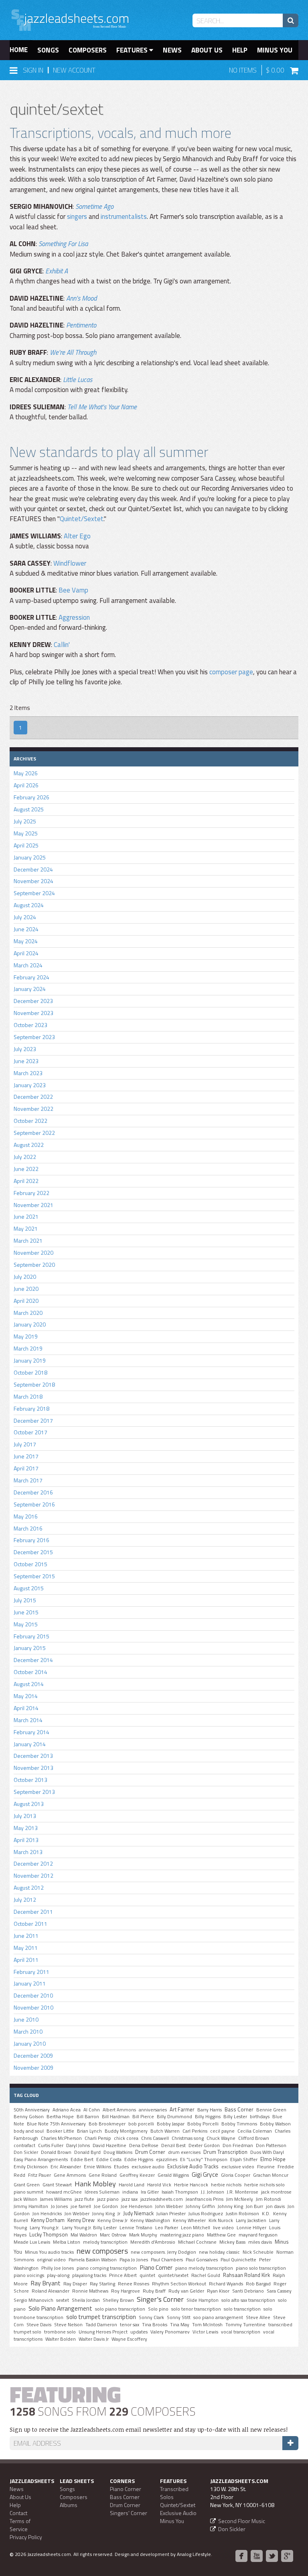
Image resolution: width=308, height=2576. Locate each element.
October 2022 (30, 1121)
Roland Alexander (51, 2291)
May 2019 (26, 1336)
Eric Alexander (66, 2167)
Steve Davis (39, 2325)
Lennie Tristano (136, 2228)
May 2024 (26, 941)
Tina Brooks (155, 2325)
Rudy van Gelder (186, 2291)
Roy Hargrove (126, 2291)
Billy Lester (235, 2117)
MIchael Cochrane (197, 2242)
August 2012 (29, 1888)
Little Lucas (78, 380)
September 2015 (34, 1576)
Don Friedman (238, 2145)
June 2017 (26, 1456)
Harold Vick (159, 2185)
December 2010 (33, 1995)
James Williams (56, 2199)
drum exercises (184, 2152)
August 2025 (29, 809)
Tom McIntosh (207, 2325)
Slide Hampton (203, 2300)
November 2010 (33, 2007)
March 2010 (28, 2031)
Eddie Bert (82, 2159)
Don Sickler (26, 2152)
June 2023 (26, 1061)
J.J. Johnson (213, 2192)
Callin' (62, 645)
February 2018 (31, 1408)
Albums (69, 2505)
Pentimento (81, 325)
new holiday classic (219, 2252)
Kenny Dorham (48, 2220)
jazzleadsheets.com (162, 2199)
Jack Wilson (25, 2199)
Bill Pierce (143, 2117)
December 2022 (33, 1097)
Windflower (70, 563)
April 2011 (26, 1960)
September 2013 (34, 1792)
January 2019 (30, 1360)
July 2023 (25, 1049)
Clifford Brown (254, 2138)
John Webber (169, 2206)
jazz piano (108, 2199)
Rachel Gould (206, 2275)
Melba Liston (67, 2242)
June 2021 (26, 1216)
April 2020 (26, 1301)
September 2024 (34, 893)
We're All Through (73, 352)
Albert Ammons (119, 2110)
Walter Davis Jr (94, 2339)
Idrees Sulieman (102, 2192)
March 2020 (28, 1313)
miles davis (260, 2242)
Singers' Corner (129, 2513)
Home (19, 50)
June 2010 (26, 2019)
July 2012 (25, 1900)
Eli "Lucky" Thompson (204, 2159)
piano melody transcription (204, 2268)
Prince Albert (123, 2275)
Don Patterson (271, 2145)
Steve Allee (258, 2317)
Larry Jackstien (251, 2220)
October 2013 (30, 1780)
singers (77, 216)
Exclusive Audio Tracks (193, 2166)
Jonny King (103, 2214)
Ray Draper (75, 2284)
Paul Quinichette (238, 2260)
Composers (88, 50)
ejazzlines (167, 2159)
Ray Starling (102, 2284)
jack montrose (276, 2192)
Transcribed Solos (174, 2493)
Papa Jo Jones (134, 2260)
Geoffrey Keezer (137, 2175)
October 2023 (30, 1025)
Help (240, 50)
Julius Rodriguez (206, 2214)
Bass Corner (239, 2109)
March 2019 (28, 1348)
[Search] (291, 20)
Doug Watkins (118, 2152)
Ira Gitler (150, 2192)
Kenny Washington (150, 2220)
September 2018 (34, 1384)
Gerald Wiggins (173, 2175)
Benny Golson (29, 2117)
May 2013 (26, 1828)
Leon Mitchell (196, 2228)
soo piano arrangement (218, 2317)
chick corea (126, 2138)
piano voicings (29, 2275)
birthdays (260, 2117)
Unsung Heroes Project (103, 2332)
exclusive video (238, 2167)
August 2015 (29, 1588)
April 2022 (26, 1181)
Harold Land (132, 2185)
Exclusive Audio (178, 2513)
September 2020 (34, 1265)
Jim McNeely (240, 2199)
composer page (231, 672)
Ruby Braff (154, 2291)
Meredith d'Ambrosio (153, 2242)
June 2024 (26, 929)
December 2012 (33, 1863)
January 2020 (30, 1324)
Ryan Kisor (218, 2291)
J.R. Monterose (243, 2192)
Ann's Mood (81, 298)
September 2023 (34, 1037)
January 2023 (30, 1085)
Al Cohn (92, 2110)
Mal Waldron (84, 2235)
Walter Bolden (61, 2339)
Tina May (180, 2325)
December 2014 (33, 1660)
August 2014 (29, 1684)
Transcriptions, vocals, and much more (121, 133)
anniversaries (153, 2110)
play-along (58, 2275)
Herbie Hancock (191, 2185)
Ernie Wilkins (97, 2167)
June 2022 (26, 1169)
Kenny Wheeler (189, 2220)
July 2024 (25, 917)
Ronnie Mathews (90, 2291)
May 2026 (26, 773)
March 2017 (28, 1480)
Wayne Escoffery (129, 2339)
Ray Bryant (46, 2283)
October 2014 (30, 1672)
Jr (119, 2214)
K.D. (266, 2214)
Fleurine (266, 2167)
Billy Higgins (208, 2117)
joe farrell (81, 2206)
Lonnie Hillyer (251, 2228)
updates (139, 2332)
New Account (74, 70)
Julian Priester (171, 2214)
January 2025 (30, 857)
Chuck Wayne (221, 2138)
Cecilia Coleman (255, 2131)
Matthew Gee (221, 2235)
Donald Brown (56, 2152)
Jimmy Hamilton (31, 2206)
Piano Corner (156, 2267)
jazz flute (84, 2199)
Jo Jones (59, 2206)
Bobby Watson (275, 2124)
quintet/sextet (173, 2275)
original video (51, 2260)
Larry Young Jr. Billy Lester (89, 2228)
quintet (147, 2275)
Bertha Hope (60, 2117)
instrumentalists (124, 216)
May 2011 (26, 1948)
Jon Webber (77, 2214)
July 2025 (25, 821)
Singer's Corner (160, 2299)
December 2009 (33, 2055)
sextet (63, 2300)
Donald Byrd (87, 2152)
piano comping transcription (107, 2268)
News (172, 50)
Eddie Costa (109, 2159)
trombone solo (60, 2332)
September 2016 (34, 1504)
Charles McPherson (61, 2138)
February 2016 (31, 1540)
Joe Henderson (137, 2206)
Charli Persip (98, 2138)
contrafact (24, 2145)
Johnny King (230, 2206)
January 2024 (30, 989)
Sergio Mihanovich (33, 2300)
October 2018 (30, 1372)
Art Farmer (182, 2109)
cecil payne (222, 2131)
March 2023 (28, 1073)
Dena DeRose (144, 2145)
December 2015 (33, 1552)
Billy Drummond (174, 2117)
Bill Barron (88, 2117)
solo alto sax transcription (248, 2300)
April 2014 (26, 1708)
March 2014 (28, 1720)
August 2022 (29, 1145)
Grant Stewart (57, 2185)
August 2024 (29, 905)
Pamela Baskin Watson (93, 2260)
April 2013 (26, 1840)
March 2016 (28, 1528)
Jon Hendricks (47, 2214)
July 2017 (25, 1444)
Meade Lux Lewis (32, 2242)
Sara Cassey (279, 2291)
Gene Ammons (70, 2175)
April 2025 (26, 845)
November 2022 (33, 1109)
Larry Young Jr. (45, 2228)
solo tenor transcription (196, 2309)
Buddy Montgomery (126, 2131)
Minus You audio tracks (49, 2252)
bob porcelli (141, 2124)
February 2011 (31, 1972)
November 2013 (33, 1768)
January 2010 (30, 2043)
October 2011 (30, 1924)
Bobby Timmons (239, 2124)
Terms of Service (20, 2525)
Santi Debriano (248, 2291)
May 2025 (26, 833)
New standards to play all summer (109, 452)
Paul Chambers (167, 2260)
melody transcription (105, 2242)
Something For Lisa (63, 244)
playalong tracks (89, 2275)
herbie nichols (226, 2185)
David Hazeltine (109, 2145)
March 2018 (28, 1396)
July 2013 (25, 1816)
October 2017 (30, 1432)
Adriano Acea (67, 2110)
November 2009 (33, 2067)
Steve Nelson (68, 2325)
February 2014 (31, 1732)
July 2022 (25, 1157)
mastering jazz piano (182, 2235)
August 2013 (29, 1804)
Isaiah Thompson (180, 2192)
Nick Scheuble (258, 2252)
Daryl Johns (78, 2145)
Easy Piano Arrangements (41, 2159)
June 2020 (26, 1289)
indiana (130, 2192)
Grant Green (27, 2185)
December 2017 (33, 1420)
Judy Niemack (138, 2213)
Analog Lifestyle (194, 2554)
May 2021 (26, 1228)
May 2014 (26, 1696)
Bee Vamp (73, 590)
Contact (18, 2513)
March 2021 (28, 1240)
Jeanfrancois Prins (205, 2199)
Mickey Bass (232, 2242)
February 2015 (31, 1636)
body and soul (29, 2131)
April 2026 (26, 785)
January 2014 (30, 1744)
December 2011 (33, 1912)
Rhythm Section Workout (179, 2284)
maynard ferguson (258, 2235)
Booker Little (60, 2131)
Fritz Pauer (40, 2175)
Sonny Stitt (179, 2317)
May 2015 (26, 1624)
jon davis (275, 2206)
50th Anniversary (32, 2110)
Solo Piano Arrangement (60, 2308)
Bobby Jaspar (171, 2124)
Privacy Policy (26, 2537)
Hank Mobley (95, 2184)
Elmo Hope (273, 2159)
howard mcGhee (64, 2192)
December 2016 (33, 1492)
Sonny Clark (151, 2317)
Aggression (74, 617)
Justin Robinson (242, 2214)
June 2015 (26, 1612)
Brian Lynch (89, 2131)
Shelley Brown (118, 2300)
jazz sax (130, 2199)
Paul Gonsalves (202, 2260)
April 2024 (26, 953)
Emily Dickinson (31, 2167)
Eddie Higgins (139, 2159)
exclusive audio (148, 2167)
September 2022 (34, 1133)
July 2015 (25, 1600)
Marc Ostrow (113, 2235)
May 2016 (26, 1516)
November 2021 (33, 1205)
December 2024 (33, 869)
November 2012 (33, 1875)
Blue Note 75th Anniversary (56, 2124)
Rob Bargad (258, 2284)
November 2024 (33, 881)
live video (223, 2228)
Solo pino (158, 2309)
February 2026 (31, 797)
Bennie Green (271, 2110)
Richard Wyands (226, 2284)
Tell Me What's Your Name (102, 407)
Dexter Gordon (204, 2145)
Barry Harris (210, 2110)
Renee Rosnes (134, 2284)
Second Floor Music (242, 2521)
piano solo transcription (261, 2268)
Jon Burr (254, 2206)
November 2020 (33, 1253)
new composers (102, 2251)
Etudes (121, 2167)
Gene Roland (103, 2175)
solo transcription (242, 2309)
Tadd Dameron (101, 2325)
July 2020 (25, 1277)
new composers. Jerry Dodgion (163, 2252)
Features (133, 50)
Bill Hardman (116, 2117)
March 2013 (28, 1852)
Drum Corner (150, 2152)
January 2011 (30, 1983)
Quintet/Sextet (82, 519)
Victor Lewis (205, 2332)
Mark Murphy (143, 2235)
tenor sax (130, 2325)
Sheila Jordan (86, 2300)
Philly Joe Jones (58, 2268)
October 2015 (30, 1564)
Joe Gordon (106, 2206)
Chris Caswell (155, 2138)
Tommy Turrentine (245, 2325)
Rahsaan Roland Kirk (246, 2275)
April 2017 (26, 1468)
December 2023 (33, 1001)
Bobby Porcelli (203, 2124)
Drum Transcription (225, 2152)
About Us (207, 50)
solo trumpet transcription (101, 2317)
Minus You (275, 50)
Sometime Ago (94, 206)
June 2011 (26, 1936)
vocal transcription (241, 2332)
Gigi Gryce (205, 2174)
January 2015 (30, 1648)
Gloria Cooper (236, 2175)
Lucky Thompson (49, 2234)
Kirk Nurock (221, 2220)
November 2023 (33, 1013)
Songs (48, 50)
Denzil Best (173, 2145)
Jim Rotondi (268, 2199)
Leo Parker (167, 2228)
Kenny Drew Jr (112, 2220)
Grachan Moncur (271, 2175)
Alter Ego (77, 536)
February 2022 (31, 1193)
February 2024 (31, 977)
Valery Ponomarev (170, 2332)
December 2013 (33, 1756)
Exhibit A (57, 271)
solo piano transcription (120, 2309)
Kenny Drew (81, 2220)
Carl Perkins (195, 2131)
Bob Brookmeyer (107, 2124)
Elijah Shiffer (244, 2159)
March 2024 (28, 965)
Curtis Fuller (51, 2145)
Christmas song (188, 2138)
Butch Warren (165, 2131)
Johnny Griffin (200, 2206)
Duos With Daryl (267, 2152)
